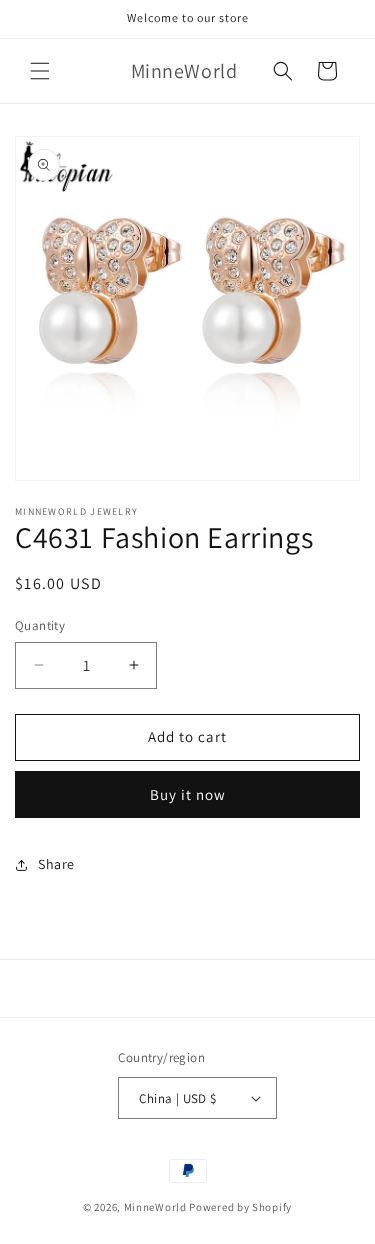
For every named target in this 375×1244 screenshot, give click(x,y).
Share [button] (56, 864)
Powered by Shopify (240, 1207)
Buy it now (188, 794)
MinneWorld (155, 1207)
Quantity (40, 625)
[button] (40, 71)
